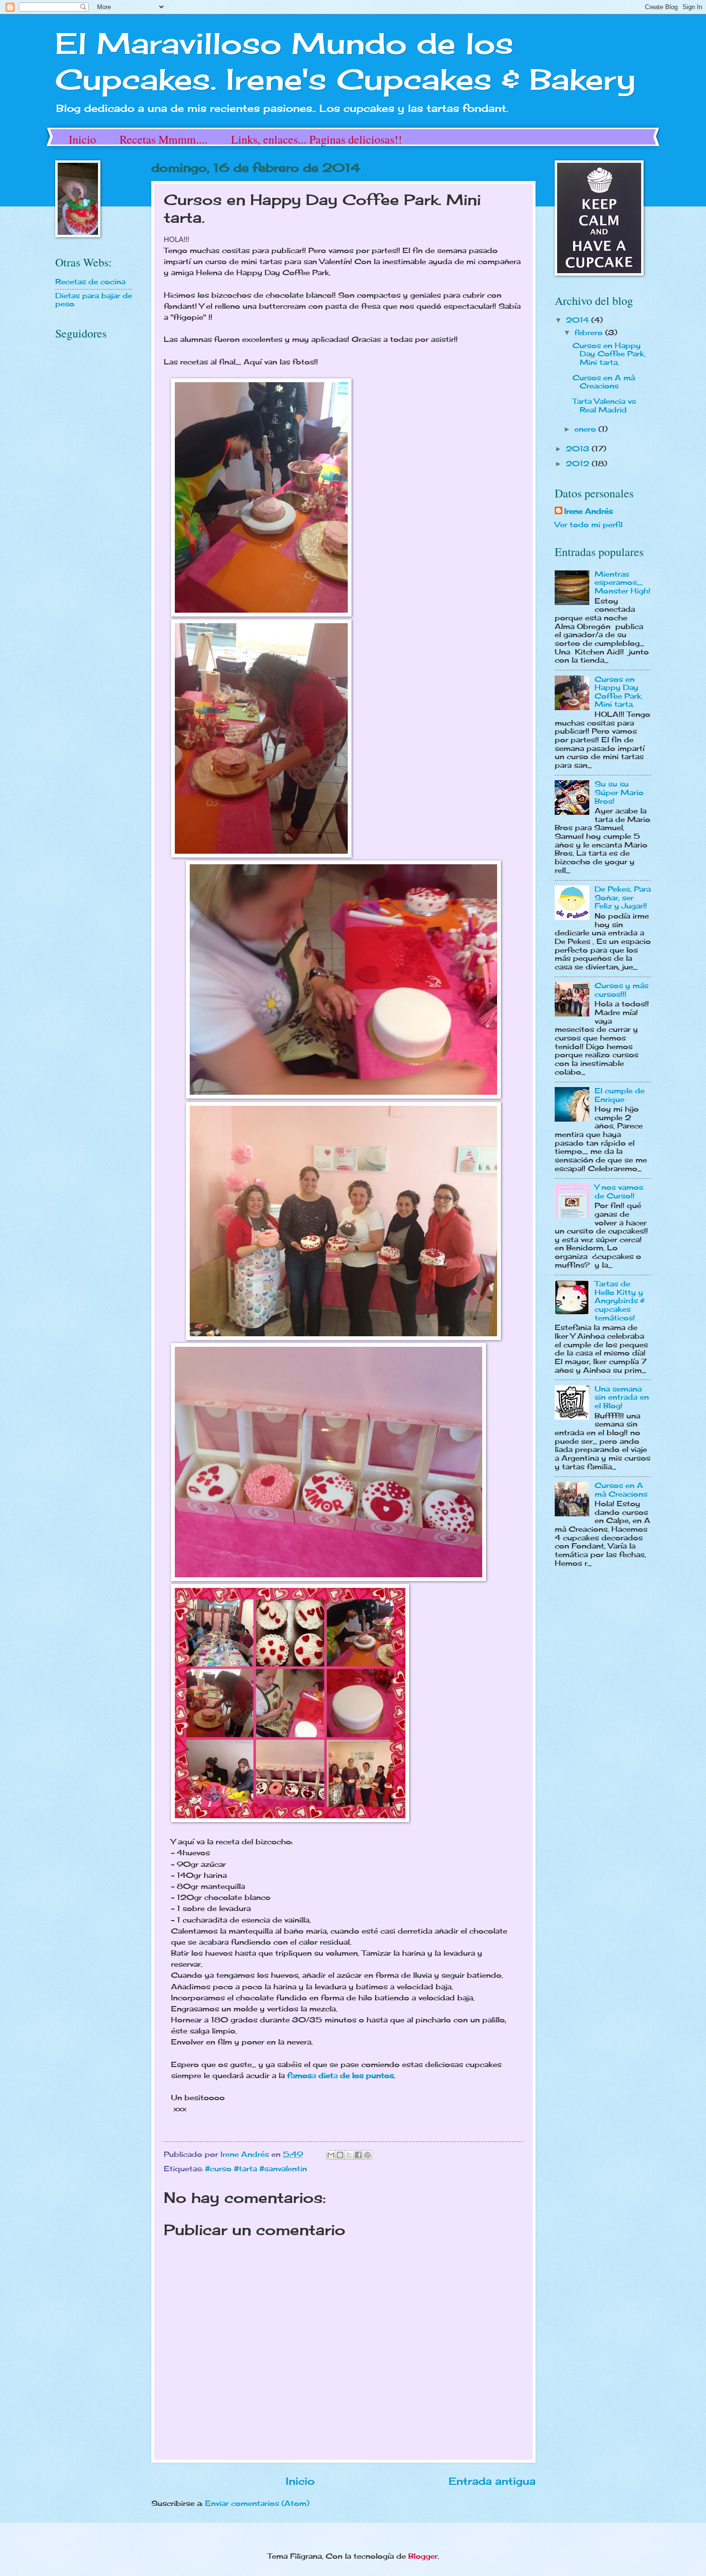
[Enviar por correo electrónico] (331, 2155)
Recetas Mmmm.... (164, 139)
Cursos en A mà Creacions (604, 382)
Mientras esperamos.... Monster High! (622, 583)
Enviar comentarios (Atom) (257, 2503)
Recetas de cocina (90, 282)
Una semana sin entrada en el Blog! (622, 1397)
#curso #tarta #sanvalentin (256, 2169)
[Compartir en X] (349, 2155)
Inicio (82, 139)
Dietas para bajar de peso (94, 300)
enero (586, 429)
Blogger (423, 2556)
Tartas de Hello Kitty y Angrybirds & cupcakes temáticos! (620, 1301)
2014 (578, 320)
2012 (579, 464)
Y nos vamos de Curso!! (619, 1192)
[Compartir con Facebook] (358, 2155)
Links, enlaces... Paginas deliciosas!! (316, 139)
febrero (590, 333)
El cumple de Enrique (620, 1095)
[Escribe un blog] (340, 2155)
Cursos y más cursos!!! (621, 990)
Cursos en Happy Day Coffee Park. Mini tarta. (609, 354)
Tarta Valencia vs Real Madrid (604, 406)
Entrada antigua (492, 2481)
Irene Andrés (589, 511)
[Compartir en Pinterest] (367, 2155)
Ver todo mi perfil (589, 525)
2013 (579, 449)
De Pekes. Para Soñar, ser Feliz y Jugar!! (623, 898)
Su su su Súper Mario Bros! (619, 792)
